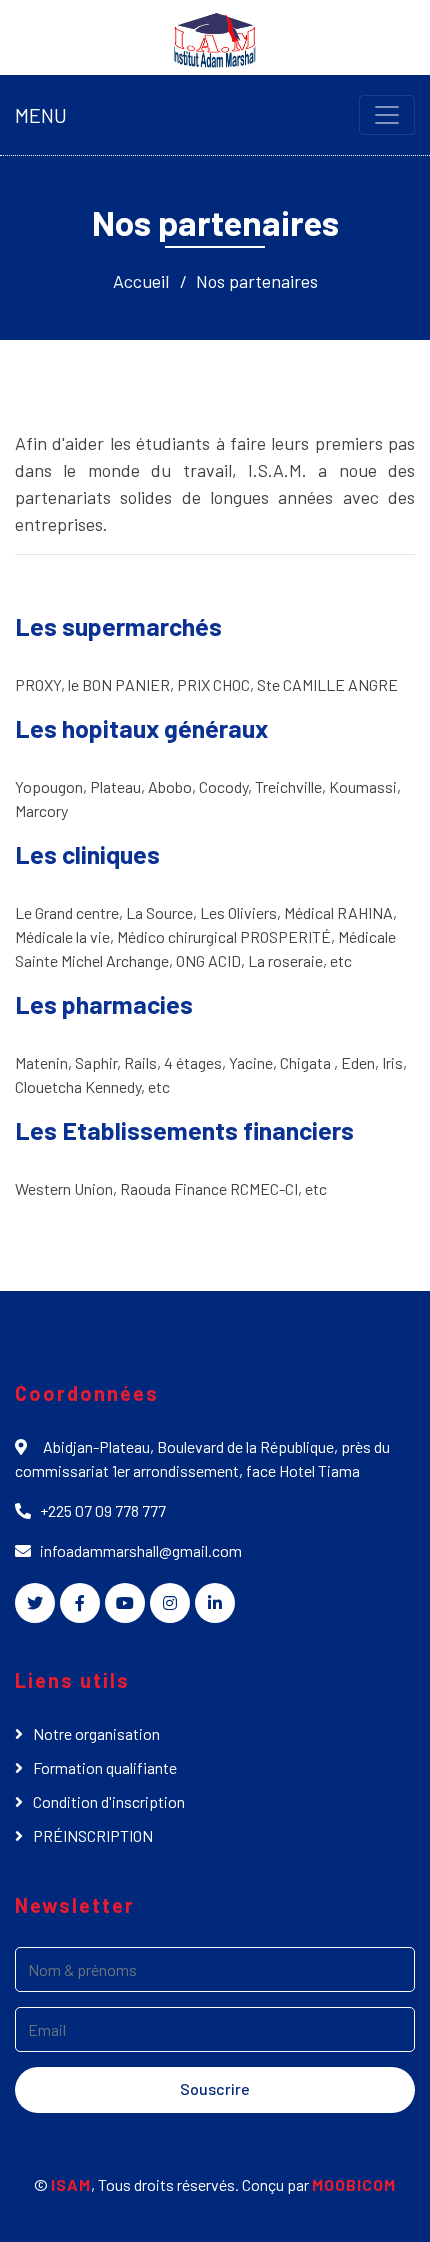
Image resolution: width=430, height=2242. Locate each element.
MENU (41, 115)
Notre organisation (96, 1733)
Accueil (141, 281)
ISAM (71, 2184)
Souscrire (215, 2088)
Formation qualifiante (105, 1767)
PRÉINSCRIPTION (93, 1835)
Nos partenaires (257, 281)
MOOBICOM (354, 2184)
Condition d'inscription (109, 1801)
